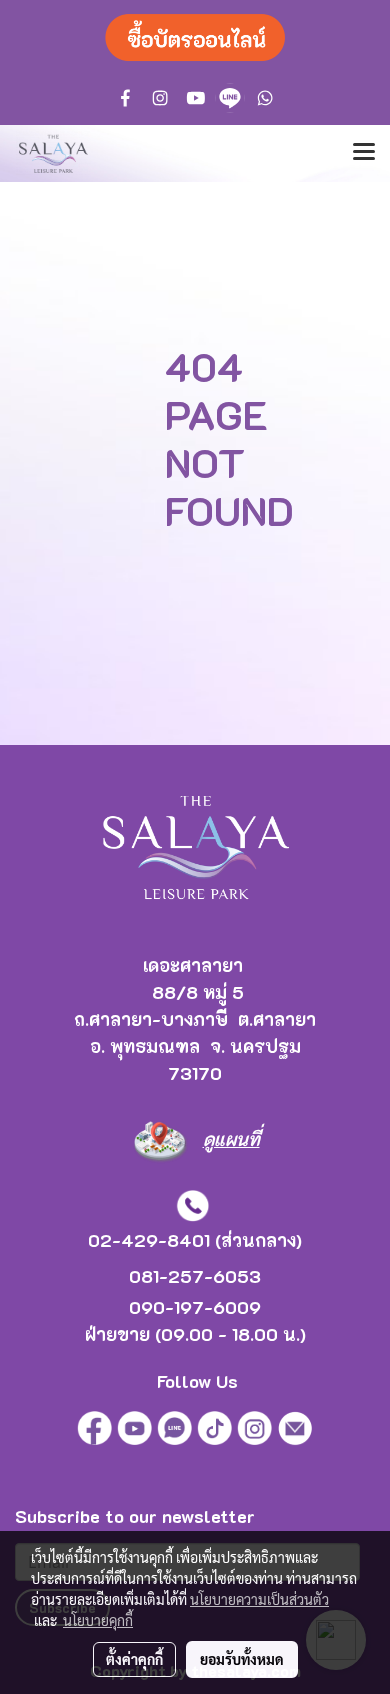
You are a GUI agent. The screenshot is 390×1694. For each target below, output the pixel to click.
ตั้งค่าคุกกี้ (134, 1659)
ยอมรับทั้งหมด (242, 1659)
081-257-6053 (195, 1276)
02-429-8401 (149, 1240)
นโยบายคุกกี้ (98, 1620)
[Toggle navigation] (364, 153)
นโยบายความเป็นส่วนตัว (259, 1599)
